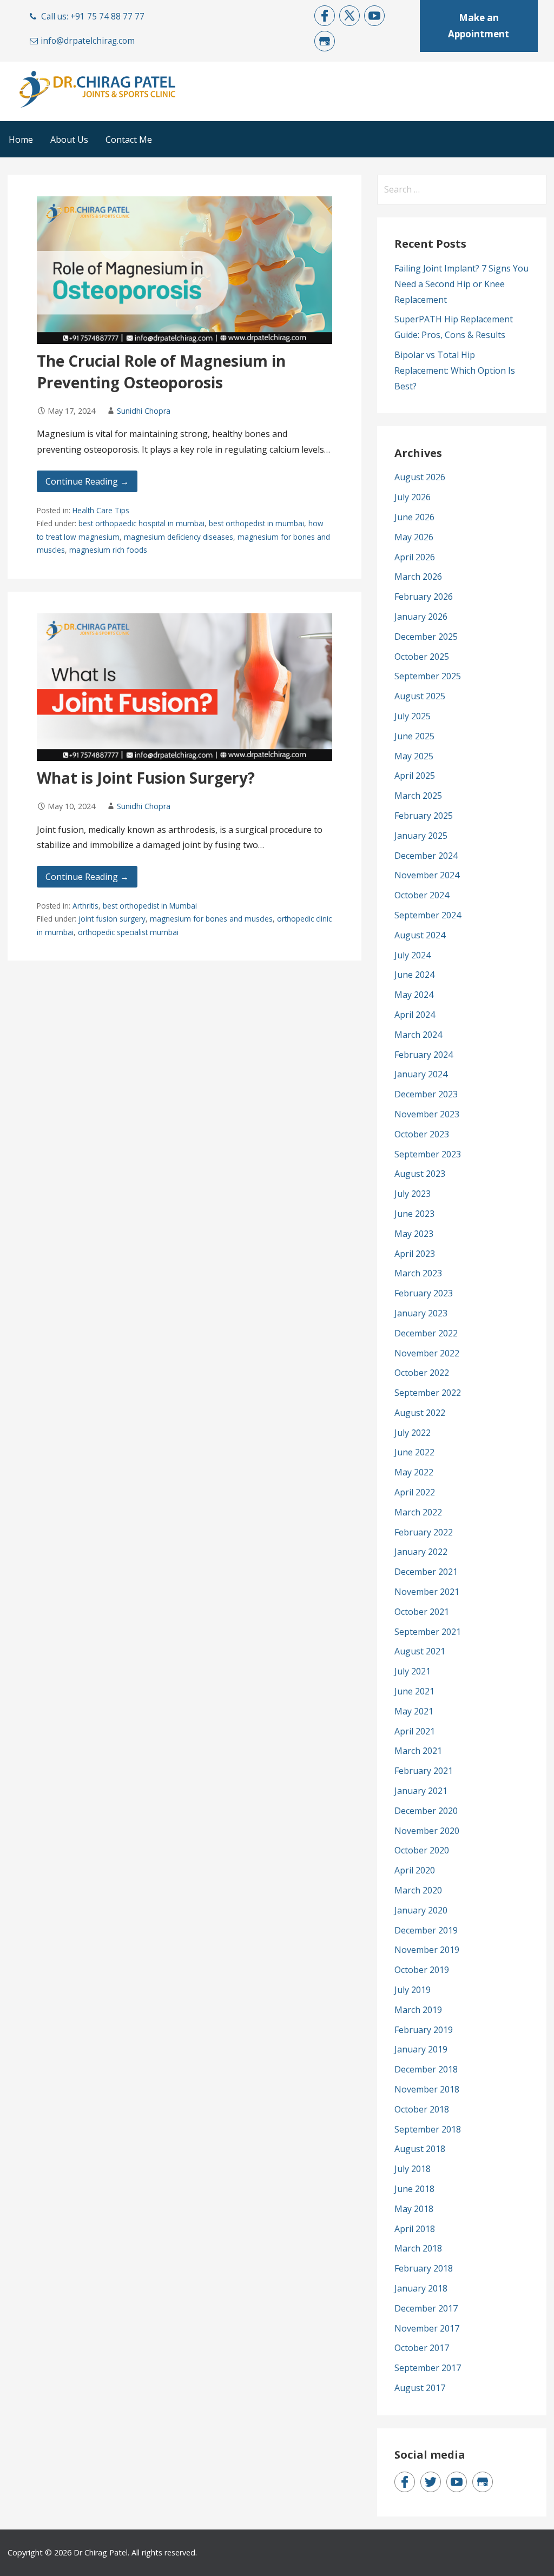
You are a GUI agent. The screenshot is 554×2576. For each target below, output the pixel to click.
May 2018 (414, 2209)
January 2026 (421, 617)
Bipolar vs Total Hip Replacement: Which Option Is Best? (455, 370)
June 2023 (414, 1214)
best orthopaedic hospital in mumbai (141, 523)
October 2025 (422, 657)
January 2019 (421, 2049)
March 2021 (418, 1751)
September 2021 (428, 1632)
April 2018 (415, 2229)
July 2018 (413, 2169)
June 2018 (414, 2189)
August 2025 (420, 696)
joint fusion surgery (112, 919)
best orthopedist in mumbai (256, 523)
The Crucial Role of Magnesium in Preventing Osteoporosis (161, 371)
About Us (69, 140)
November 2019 (427, 1950)
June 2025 (414, 736)
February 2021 (424, 1771)
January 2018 (421, 2288)
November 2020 (427, 1831)
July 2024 (413, 955)
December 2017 (426, 2308)
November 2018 (427, 2089)
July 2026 (413, 497)
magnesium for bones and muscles (211, 919)
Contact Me (129, 140)
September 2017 (428, 2368)
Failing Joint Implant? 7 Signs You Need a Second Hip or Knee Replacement (461, 284)
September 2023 (428, 1154)
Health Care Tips (101, 510)
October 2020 (422, 1850)
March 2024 (418, 1035)
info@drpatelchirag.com (88, 41)
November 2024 (427, 875)
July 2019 (413, 1990)
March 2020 (418, 1890)
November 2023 (427, 1114)
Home (21, 140)
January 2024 (421, 1074)
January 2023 (421, 1313)
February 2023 (424, 1293)
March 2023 (418, 1273)
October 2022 (422, 1373)
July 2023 (413, 1194)
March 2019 (418, 2010)
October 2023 (422, 1134)
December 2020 (426, 1811)
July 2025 (413, 716)
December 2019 (426, 1930)
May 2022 (414, 1472)
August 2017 (420, 2388)
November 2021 (427, 1592)
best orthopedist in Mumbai (150, 906)
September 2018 (428, 2129)
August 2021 (420, 1651)
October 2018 (422, 2109)
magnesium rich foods (108, 550)
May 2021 (414, 1711)
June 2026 (414, 517)
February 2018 (424, 2268)
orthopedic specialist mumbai (128, 932)
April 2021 (415, 1731)
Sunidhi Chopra (144, 411)
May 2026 (414, 537)
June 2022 (414, 1452)
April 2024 (415, 1015)
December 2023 (426, 1094)
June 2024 (414, 975)
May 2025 (414, 756)
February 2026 (424, 597)
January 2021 (421, 1791)
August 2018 (420, 2149)
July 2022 (413, 1433)
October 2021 (422, 1612)
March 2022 (418, 1512)
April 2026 (415, 557)
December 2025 (426, 637)
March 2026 (418, 577)
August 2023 (420, 1174)
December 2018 (426, 2069)
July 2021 (413, 1671)
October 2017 (422, 2348)
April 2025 (415, 776)
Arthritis (85, 906)
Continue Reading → (87, 481)
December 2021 (426, 1572)
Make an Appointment (479, 26)
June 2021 (414, 1691)
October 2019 (422, 1970)
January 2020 (421, 1910)
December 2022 (426, 1333)
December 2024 (426, 856)
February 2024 (424, 1055)
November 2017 (427, 2328)
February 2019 (424, 2030)
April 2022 (415, 1492)
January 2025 (421, 836)
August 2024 (420, 935)
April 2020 (415, 1870)
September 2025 (428, 676)
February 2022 (424, 1532)
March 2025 (418, 796)
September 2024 (428, 915)
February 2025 (424, 816)
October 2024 (422, 895)
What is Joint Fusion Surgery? (146, 778)
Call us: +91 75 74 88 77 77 (93, 16)
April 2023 (415, 1254)
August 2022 (420, 1413)
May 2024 (414, 995)
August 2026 (420, 477)
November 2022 (427, 1353)
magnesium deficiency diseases (179, 537)
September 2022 (428, 1393)
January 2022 (421, 1552)
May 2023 (414, 1234)
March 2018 (418, 2248)
